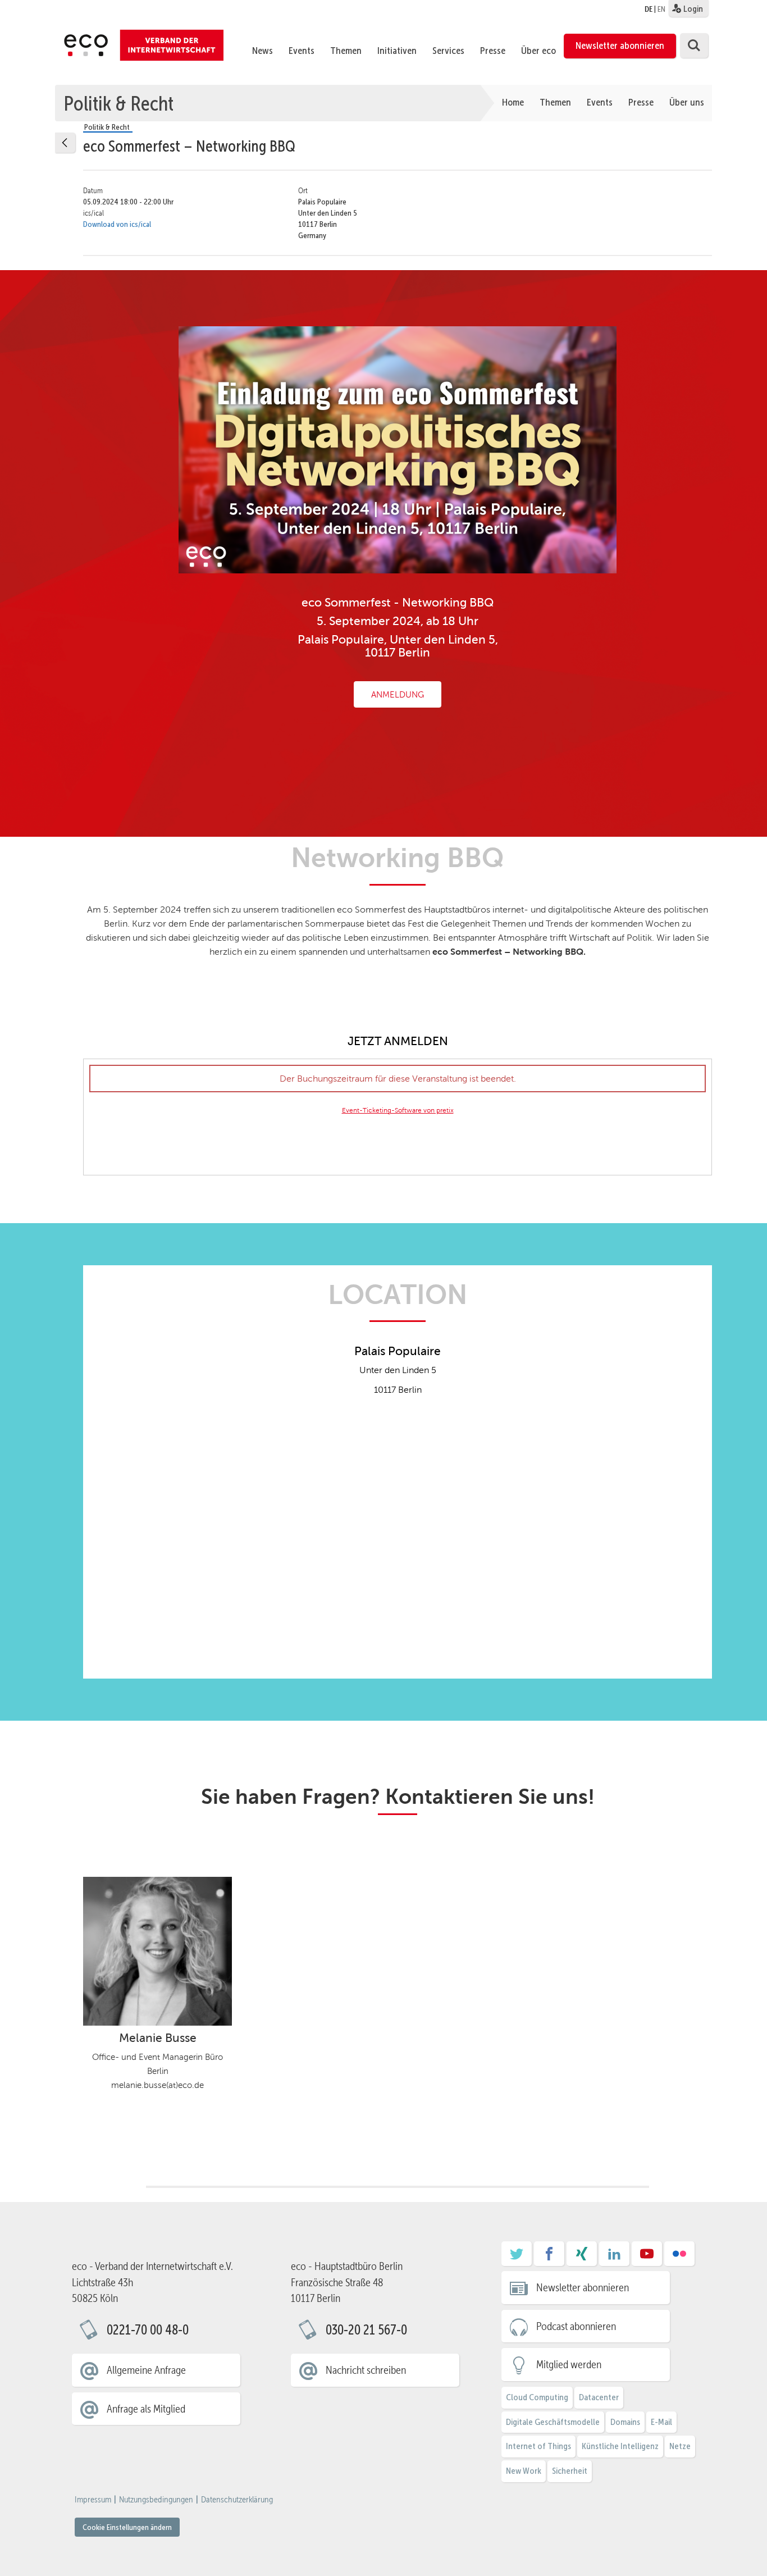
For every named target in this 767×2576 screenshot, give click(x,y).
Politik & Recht (118, 103)
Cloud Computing (537, 2397)
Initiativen (397, 51)
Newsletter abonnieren (620, 45)
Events (302, 51)
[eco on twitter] (517, 2258)
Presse (493, 51)
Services (448, 51)
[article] (398, 1117)
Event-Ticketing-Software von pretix (398, 1110)
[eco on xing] (582, 2258)
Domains (625, 2422)
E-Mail (661, 2422)
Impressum (93, 2500)
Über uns (687, 102)
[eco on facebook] (549, 2258)
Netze (680, 2446)
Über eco (538, 51)
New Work (524, 2471)
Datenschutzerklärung (237, 2500)
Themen (346, 51)
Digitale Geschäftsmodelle (553, 2422)
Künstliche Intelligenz (620, 2446)
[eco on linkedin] (614, 2258)
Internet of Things (538, 2446)
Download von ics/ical (117, 224)
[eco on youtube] (647, 2258)
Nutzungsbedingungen (156, 2500)
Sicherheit (570, 2471)
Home (513, 102)
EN (661, 9)
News (262, 51)
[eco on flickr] (679, 2258)
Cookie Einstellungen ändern (127, 2527)
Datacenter (599, 2397)
